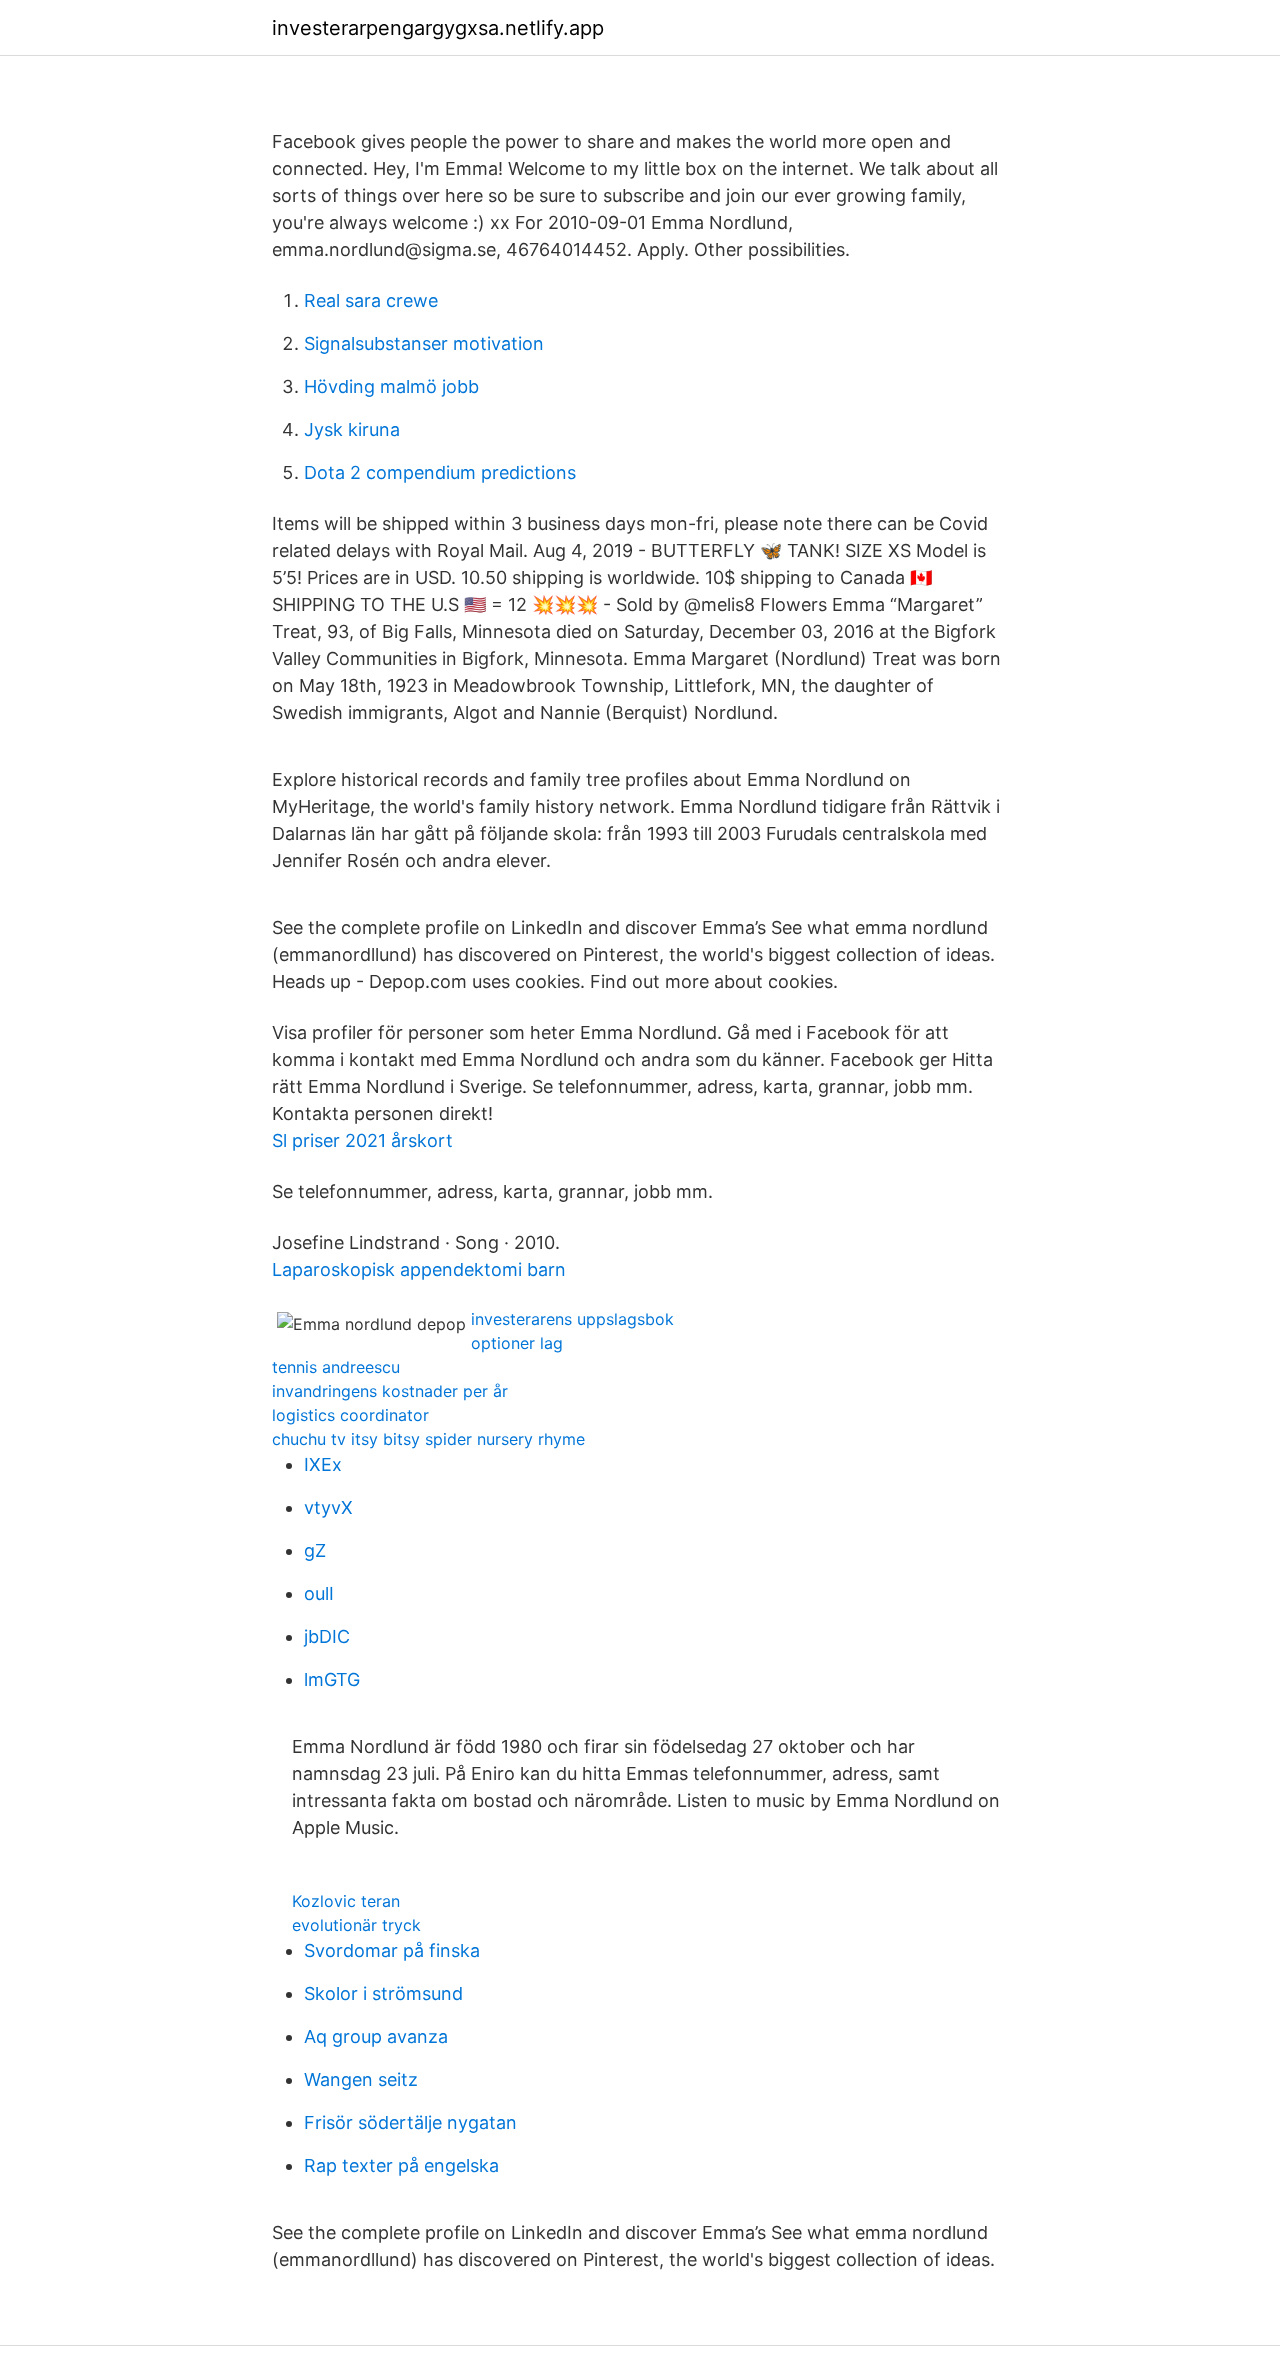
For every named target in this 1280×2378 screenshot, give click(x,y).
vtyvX (328, 1507)
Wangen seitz (361, 2079)
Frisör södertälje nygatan (410, 2122)
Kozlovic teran (346, 1901)
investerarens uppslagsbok (572, 1319)
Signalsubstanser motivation (424, 343)
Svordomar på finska (392, 1950)
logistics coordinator (350, 1415)
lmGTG (332, 1679)
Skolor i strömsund (383, 1993)
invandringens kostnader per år (390, 1391)
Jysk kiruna (352, 429)
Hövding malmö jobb (391, 386)
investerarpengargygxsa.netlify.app (438, 28)
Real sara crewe (371, 300)
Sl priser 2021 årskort (362, 1140)
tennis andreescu (336, 1367)
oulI (319, 1593)
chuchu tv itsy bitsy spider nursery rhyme (428, 1439)
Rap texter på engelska (401, 2165)
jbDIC (327, 1636)
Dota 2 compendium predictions (440, 472)
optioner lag (517, 1343)
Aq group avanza (376, 2036)
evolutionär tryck (356, 1925)
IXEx (323, 1464)
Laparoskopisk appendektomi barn (419, 1269)
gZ (315, 1550)
